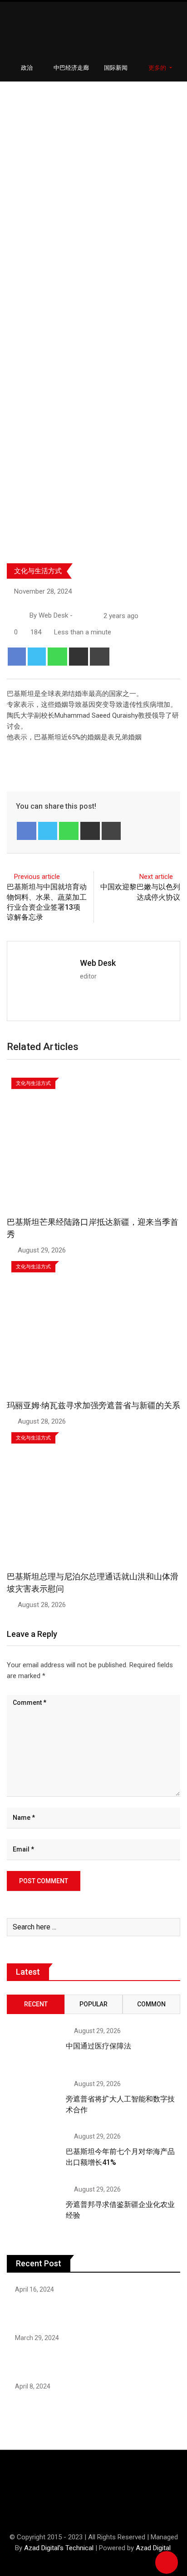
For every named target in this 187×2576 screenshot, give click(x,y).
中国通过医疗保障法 (98, 2046)
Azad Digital (153, 2548)
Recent (36, 2004)
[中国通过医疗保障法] (33, 2048)
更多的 (158, 68)
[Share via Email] (79, 657)
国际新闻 (116, 68)
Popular (93, 2004)
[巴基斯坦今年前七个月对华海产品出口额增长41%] (33, 2154)
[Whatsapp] (57, 657)
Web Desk (98, 963)
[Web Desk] (78, 616)
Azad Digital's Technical (59, 2548)
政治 (27, 68)
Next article (156, 877)
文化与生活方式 (38, 571)
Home (21, 284)
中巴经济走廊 (71, 68)
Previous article (37, 877)
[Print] (100, 657)
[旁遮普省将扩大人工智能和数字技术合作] (33, 2101)
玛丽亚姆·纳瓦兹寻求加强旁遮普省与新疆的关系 (93, 1405)
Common (151, 2004)
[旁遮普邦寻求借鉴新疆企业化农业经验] (33, 2207)
